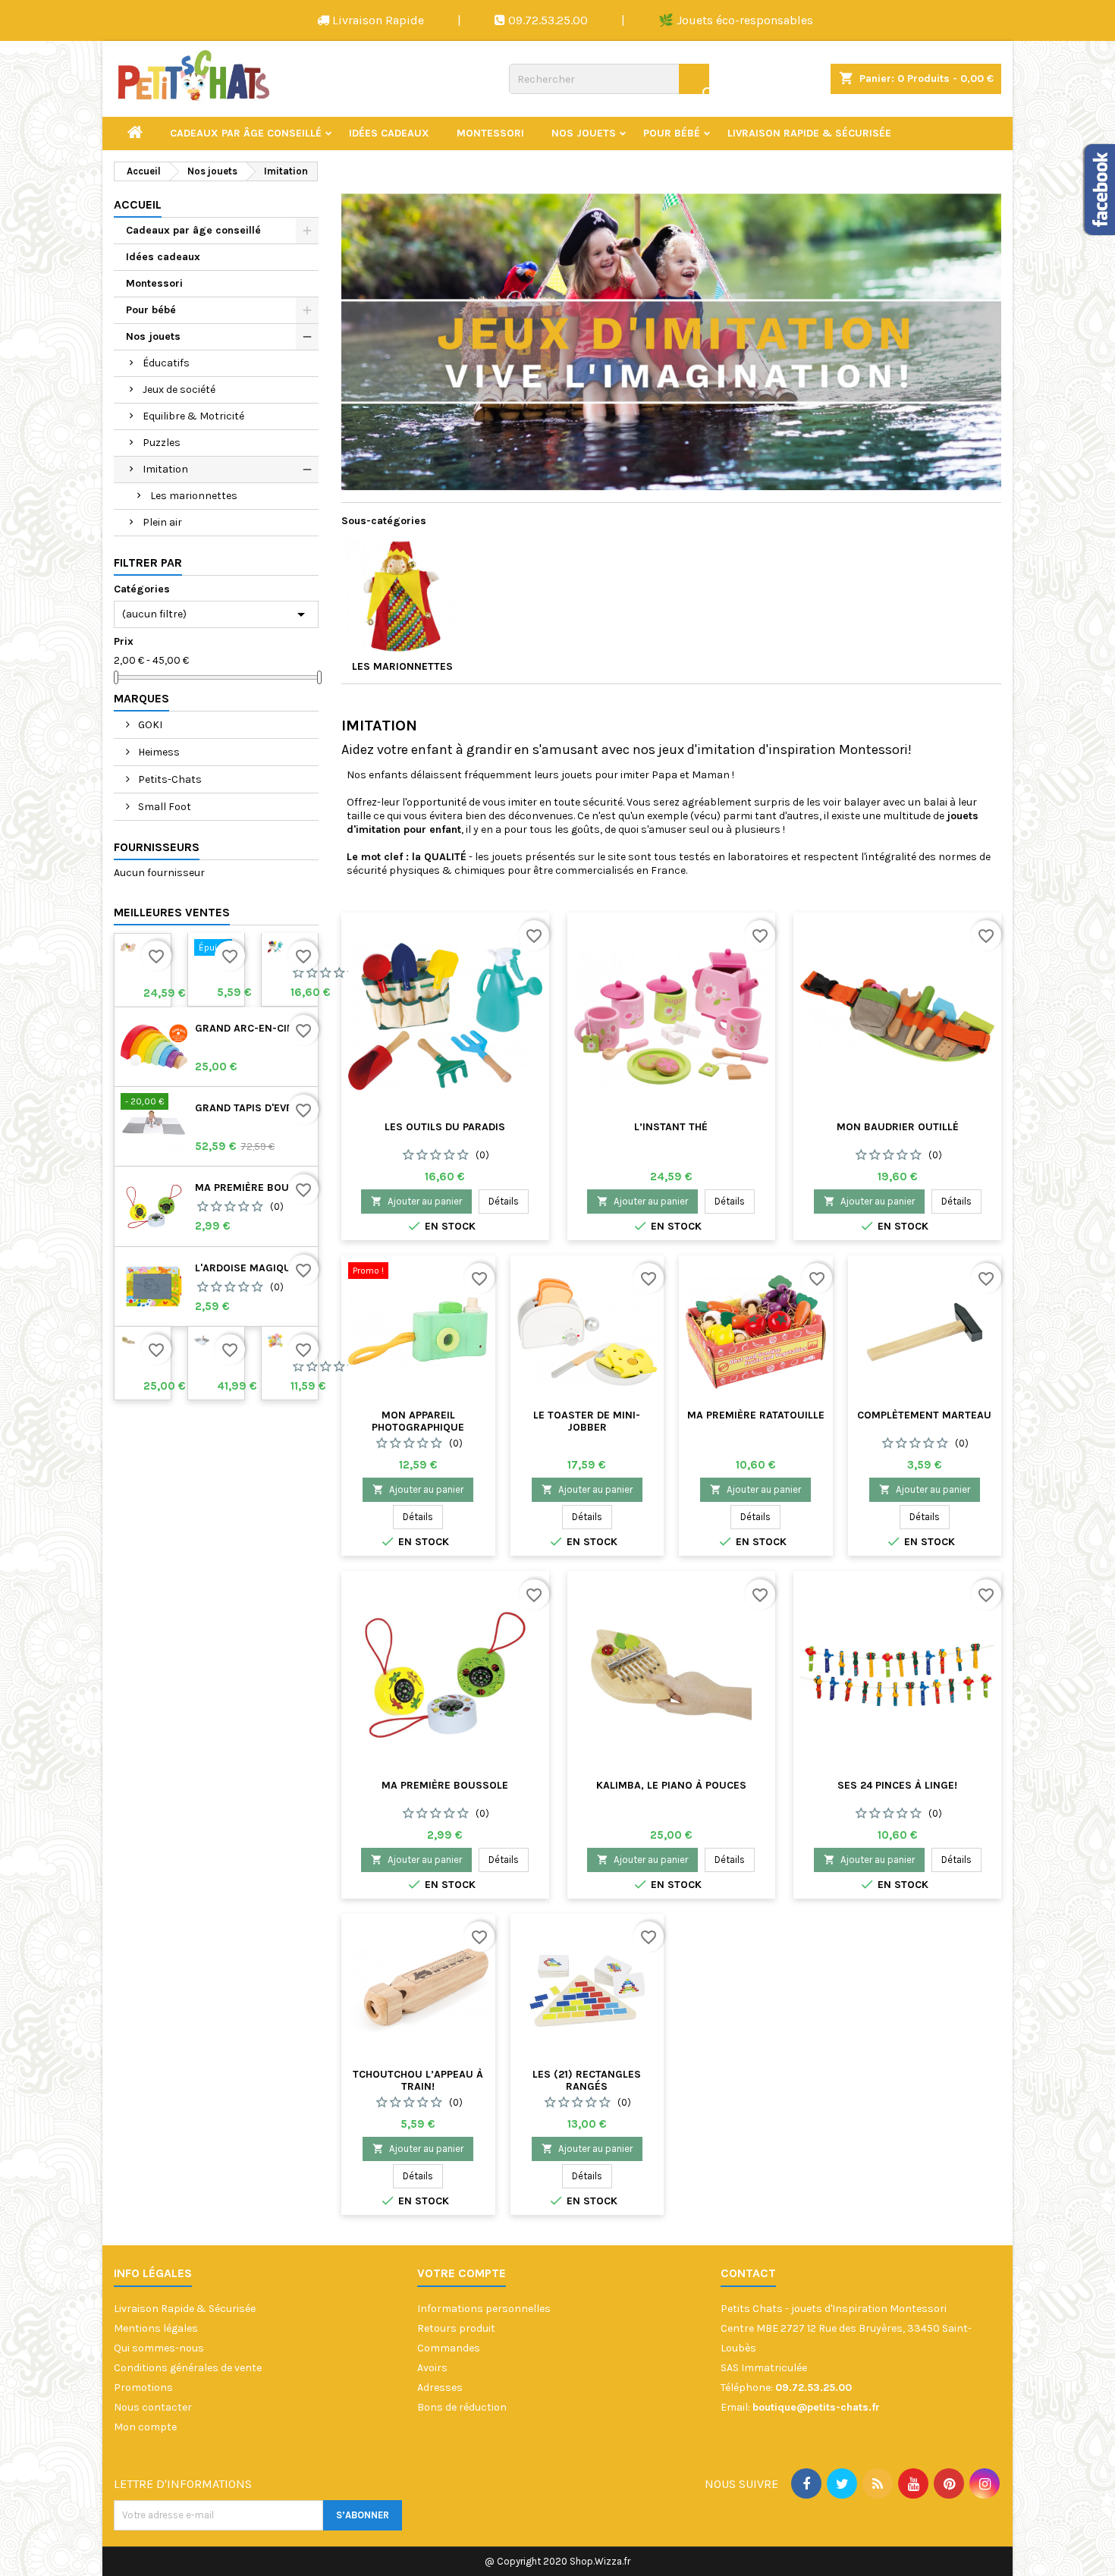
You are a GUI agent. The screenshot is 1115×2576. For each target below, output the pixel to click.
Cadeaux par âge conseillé (246, 133)
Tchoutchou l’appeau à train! (418, 2080)
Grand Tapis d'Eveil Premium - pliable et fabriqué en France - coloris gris (253, 1108)
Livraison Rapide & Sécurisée (809, 133)
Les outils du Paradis (445, 1127)
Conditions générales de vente (188, 2368)
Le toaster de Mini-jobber (587, 1421)
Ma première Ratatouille (756, 1415)
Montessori (490, 133)
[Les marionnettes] (402, 596)
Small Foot (163, 807)
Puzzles (162, 443)
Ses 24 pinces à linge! (897, 1785)
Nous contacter (153, 2407)
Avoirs (432, 2368)
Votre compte (462, 2273)
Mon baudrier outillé (898, 1127)
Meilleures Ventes (172, 912)
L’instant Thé (671, 1127)
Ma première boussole (253, 1188)
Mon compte (145, 2427)
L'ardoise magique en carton (253, 1268)
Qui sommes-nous (159, 2348)
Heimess (158, 752)
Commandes (449, 2348)
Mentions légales (156, 2328)
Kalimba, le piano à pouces (671, 1785)
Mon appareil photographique (418, 1421)
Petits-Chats (169, 779)
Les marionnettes (194, 496)
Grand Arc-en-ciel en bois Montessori (253, 1029)
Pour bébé (672, 133)
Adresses (440, 2388)
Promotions (143, 2388)
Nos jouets (584, 133)
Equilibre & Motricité (193, 416)
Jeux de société (179, 390)
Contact (748, 2273)
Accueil (138, 204)
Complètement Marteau (924, 1415)
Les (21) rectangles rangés (587, 2080)
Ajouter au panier (416, 1201)
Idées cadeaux (389, 133)
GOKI (149, 725)
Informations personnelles (484, 2309)
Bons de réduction (462, 2407)
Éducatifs (166, 363)
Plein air (162, 522)
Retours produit (456, 2328)
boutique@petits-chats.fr (816, 2407)
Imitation (165, 469)
